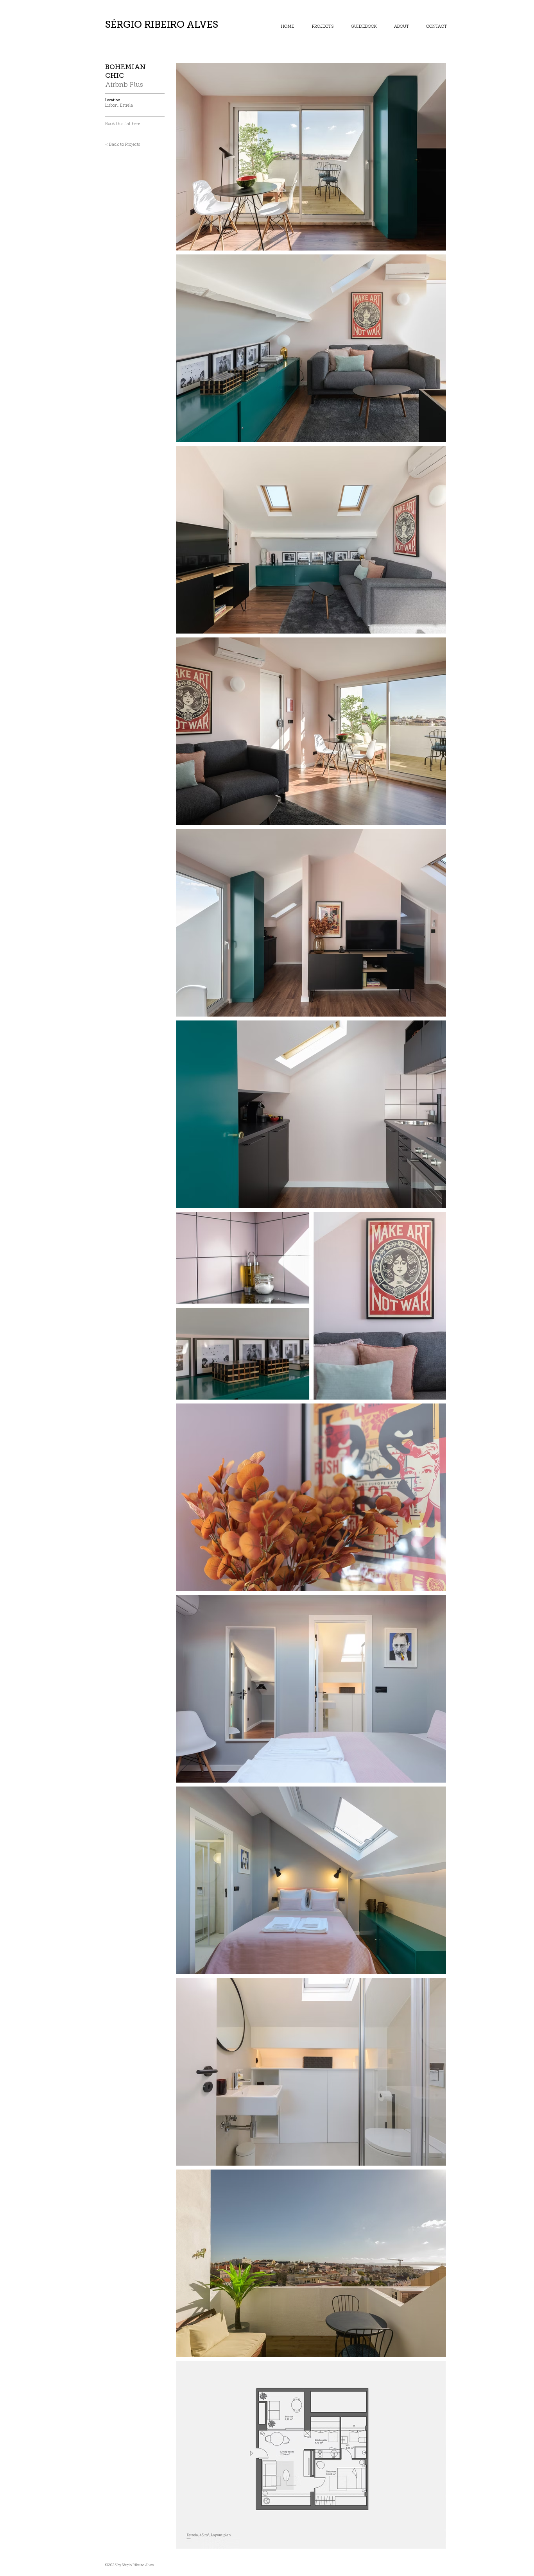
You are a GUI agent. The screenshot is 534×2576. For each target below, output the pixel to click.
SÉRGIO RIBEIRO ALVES (162, 24)
